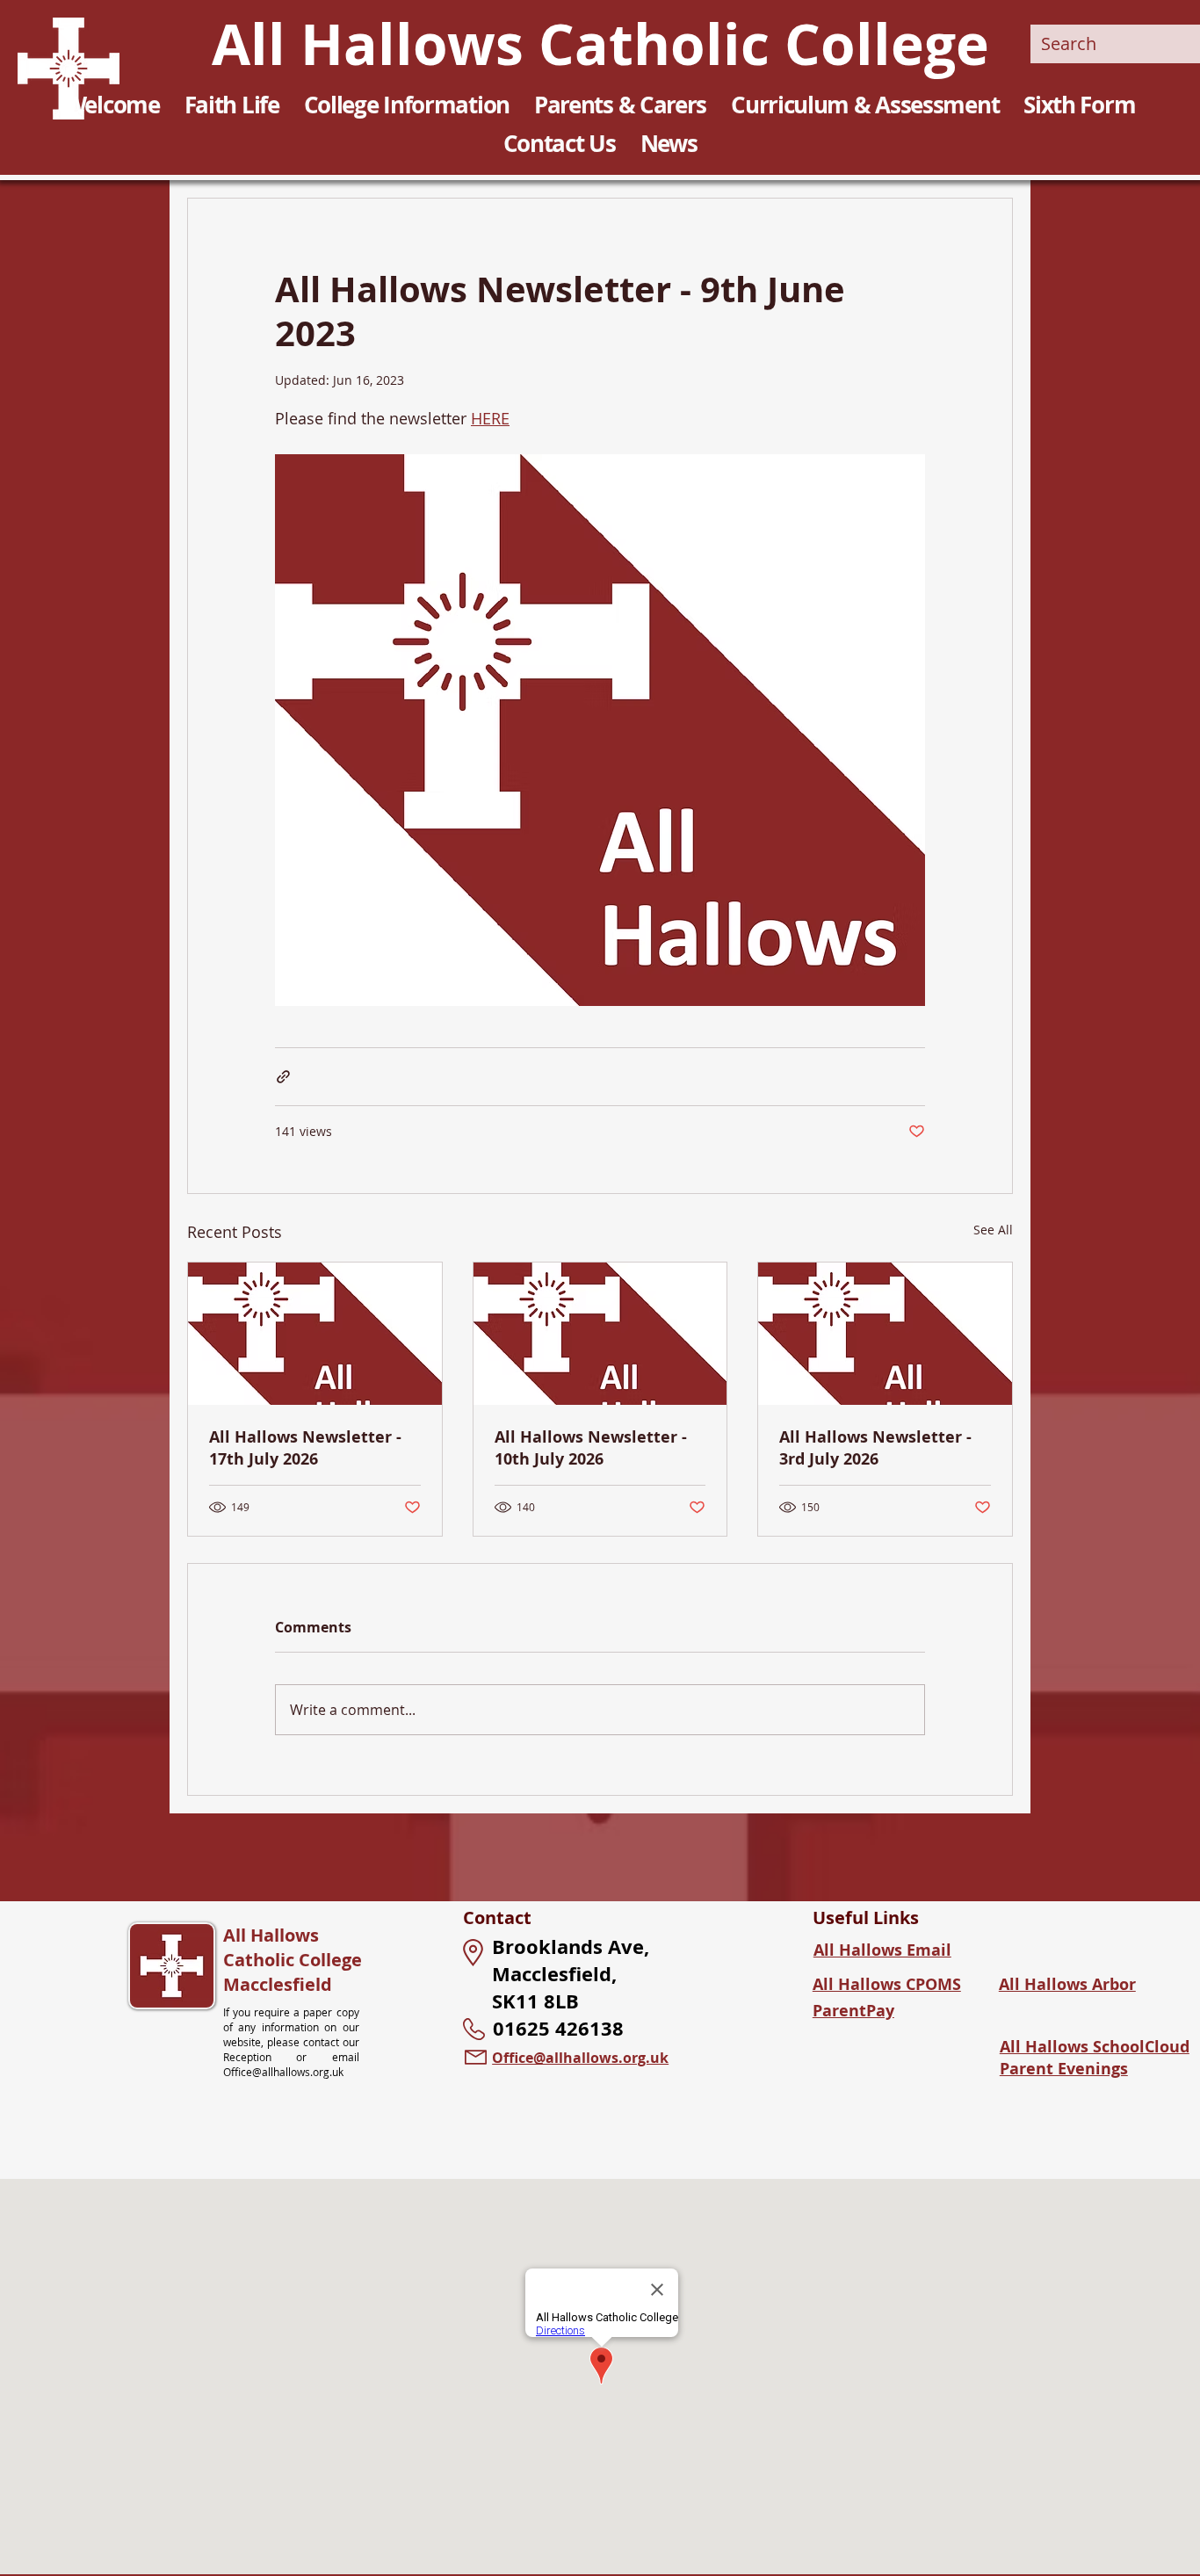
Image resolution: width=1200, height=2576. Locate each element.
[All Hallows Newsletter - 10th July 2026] (600, 1334)
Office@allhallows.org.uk (283, 2072)
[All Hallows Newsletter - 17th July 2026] (315, 1334)
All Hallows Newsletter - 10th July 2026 (591, 1448)
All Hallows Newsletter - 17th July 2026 (305, 1448)
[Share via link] (283, 1077)
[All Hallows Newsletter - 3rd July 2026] (885, 1334)
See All (993, 1230)
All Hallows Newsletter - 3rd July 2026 (875, 1448)
